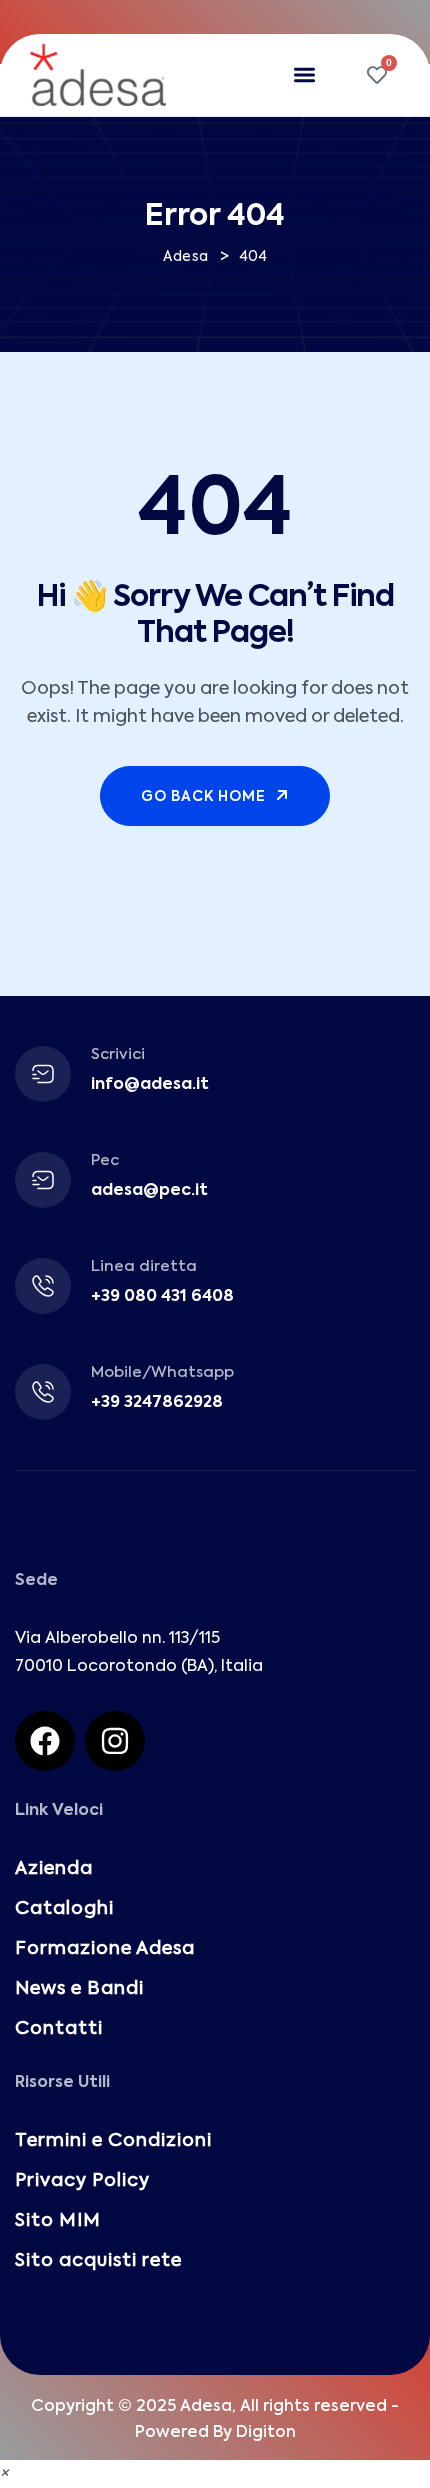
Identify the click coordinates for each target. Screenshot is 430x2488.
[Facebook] (45, 1741)
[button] (305, 75)
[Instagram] (115, 1741)
